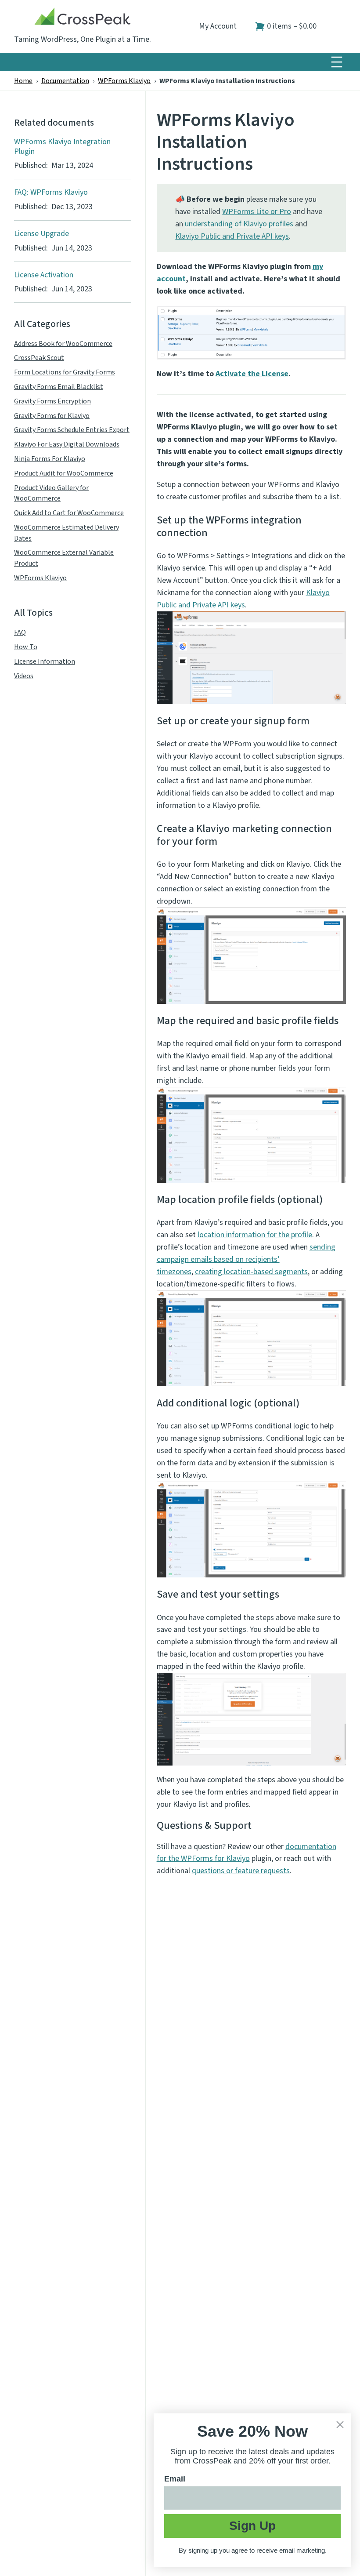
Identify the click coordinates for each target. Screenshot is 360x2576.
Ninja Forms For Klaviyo (50, 459)
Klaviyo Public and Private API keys (232, 236)
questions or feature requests (241, 1871)
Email (175, 2479)
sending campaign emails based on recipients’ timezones (246, 1259)
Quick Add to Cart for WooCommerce (69, 513)
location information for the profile (255, 1235)
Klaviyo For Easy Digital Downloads (67, 444)
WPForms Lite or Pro (257, 212)
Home (23, 81)
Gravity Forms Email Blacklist (59, 387)
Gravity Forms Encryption (52, 401)
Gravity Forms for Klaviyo (52, 416)
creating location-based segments (251, 1272)
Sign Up (252, 2526)
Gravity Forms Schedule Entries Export (72, 430)
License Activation (44, 275)
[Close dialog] (340, 2425)
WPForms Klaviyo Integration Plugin (62, 147)
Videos (24, 676)
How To (26, 647)
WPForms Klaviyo (124, 81)
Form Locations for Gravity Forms (65, 372)
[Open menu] (337, 62)
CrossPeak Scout (39, 358)
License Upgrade (41, 234)
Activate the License (252, 374)
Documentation (65, 81)
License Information (45, 661)
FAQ (20, 632)
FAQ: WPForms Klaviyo (51, 193)
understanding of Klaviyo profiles (239, 224)
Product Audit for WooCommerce (64, 473)
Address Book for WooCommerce (63, 344)
